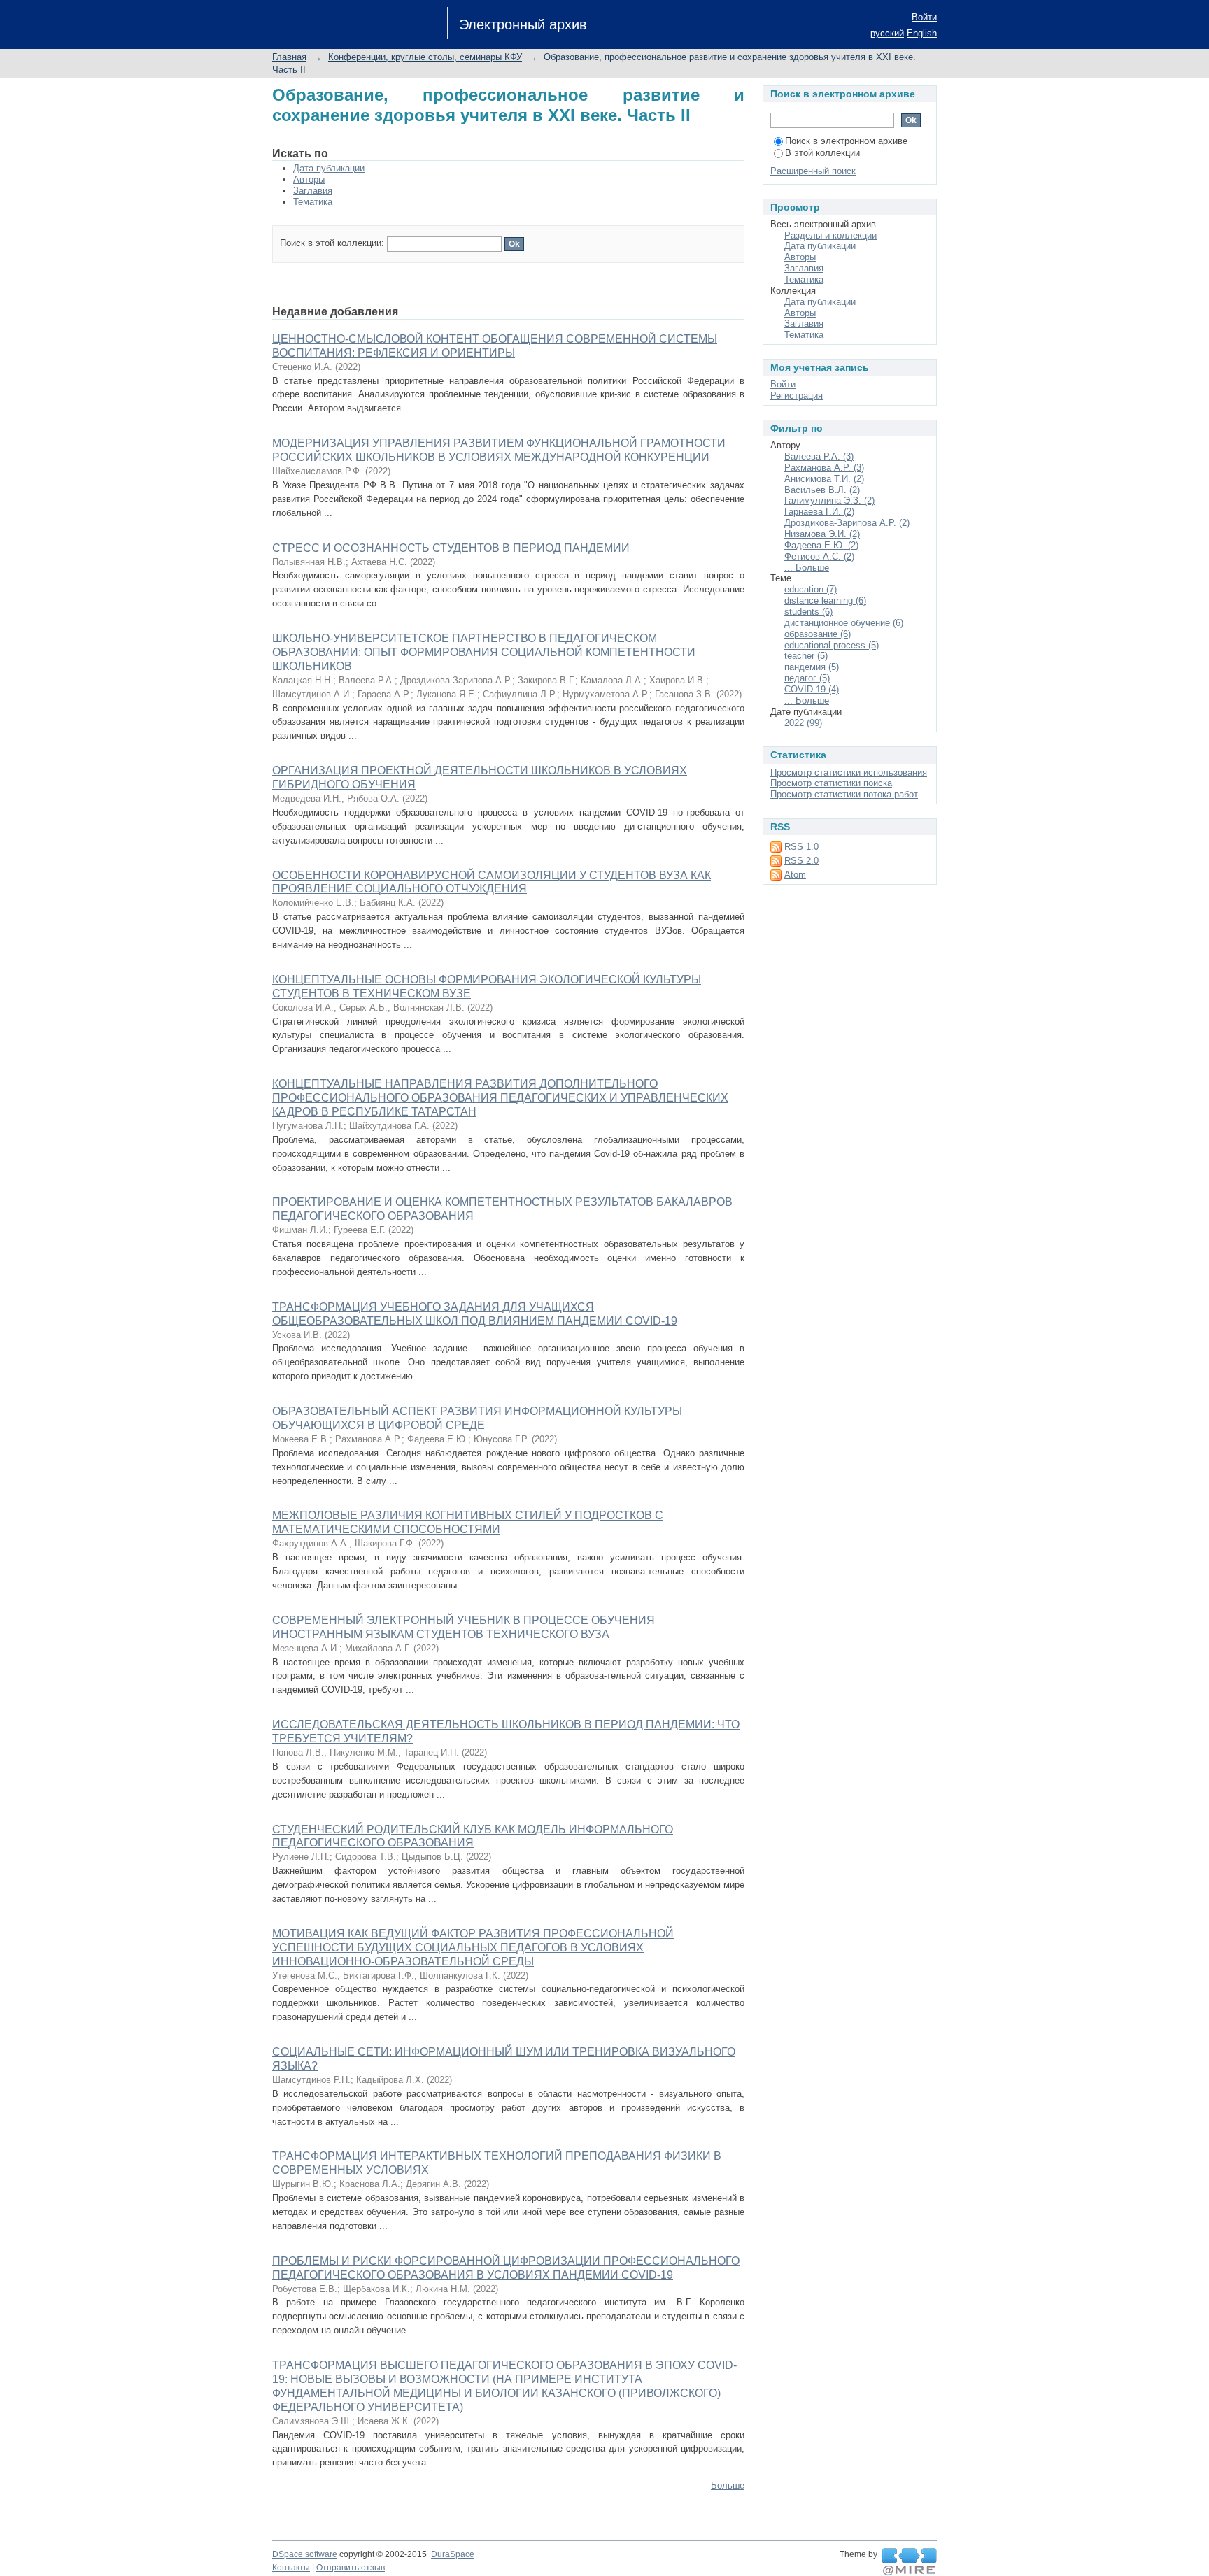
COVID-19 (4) (812, 689)
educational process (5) (832, 645)
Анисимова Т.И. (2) (824, 479)
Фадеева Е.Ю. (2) (821, 545)
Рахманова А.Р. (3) (824, 468)
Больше (728, 2485)
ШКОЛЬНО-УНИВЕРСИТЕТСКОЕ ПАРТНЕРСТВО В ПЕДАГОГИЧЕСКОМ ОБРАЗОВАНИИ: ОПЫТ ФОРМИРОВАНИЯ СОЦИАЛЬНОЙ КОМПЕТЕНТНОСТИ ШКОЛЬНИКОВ (484, 652)
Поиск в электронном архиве (846, 141)
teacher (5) (806, 656)
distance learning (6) (825, 600)
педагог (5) (807, 678)
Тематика (313, 202)
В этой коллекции (822, 153)
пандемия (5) (812, 667)
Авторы (309, 179)
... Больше (807, 568)
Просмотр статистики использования (849, 773)
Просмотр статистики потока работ (844, 794)
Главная (289, 57)
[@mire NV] (909, 2562)
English (922, 33)
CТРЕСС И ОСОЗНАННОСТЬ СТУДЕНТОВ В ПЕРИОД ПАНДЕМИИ (451, 548)
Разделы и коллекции (830, 235)
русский (887, 33)
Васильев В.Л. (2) (822, 490)
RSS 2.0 (801, 861)
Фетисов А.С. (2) (819, 556)
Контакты (291, 2568)
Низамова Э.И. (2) (822, 534)
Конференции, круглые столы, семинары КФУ (425, 57)
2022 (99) (803, 723)
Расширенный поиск (813, 171)
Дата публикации (329, 168)
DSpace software (305, 2554)
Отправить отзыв (351, 2568)
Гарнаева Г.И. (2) (819, 512)
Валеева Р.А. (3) (819, 456)
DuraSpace (453, 2554)
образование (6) (818, 634)
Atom (795, 875)
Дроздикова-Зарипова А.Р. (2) (847, 523)
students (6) (808, 612)
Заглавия (313, 191)
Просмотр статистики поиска (831, 783)
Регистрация (797, 396)
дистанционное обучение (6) (844, 623)
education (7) (811, 589)
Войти (924, 17)
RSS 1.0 (801, 847)
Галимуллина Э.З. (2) (829, 500)
